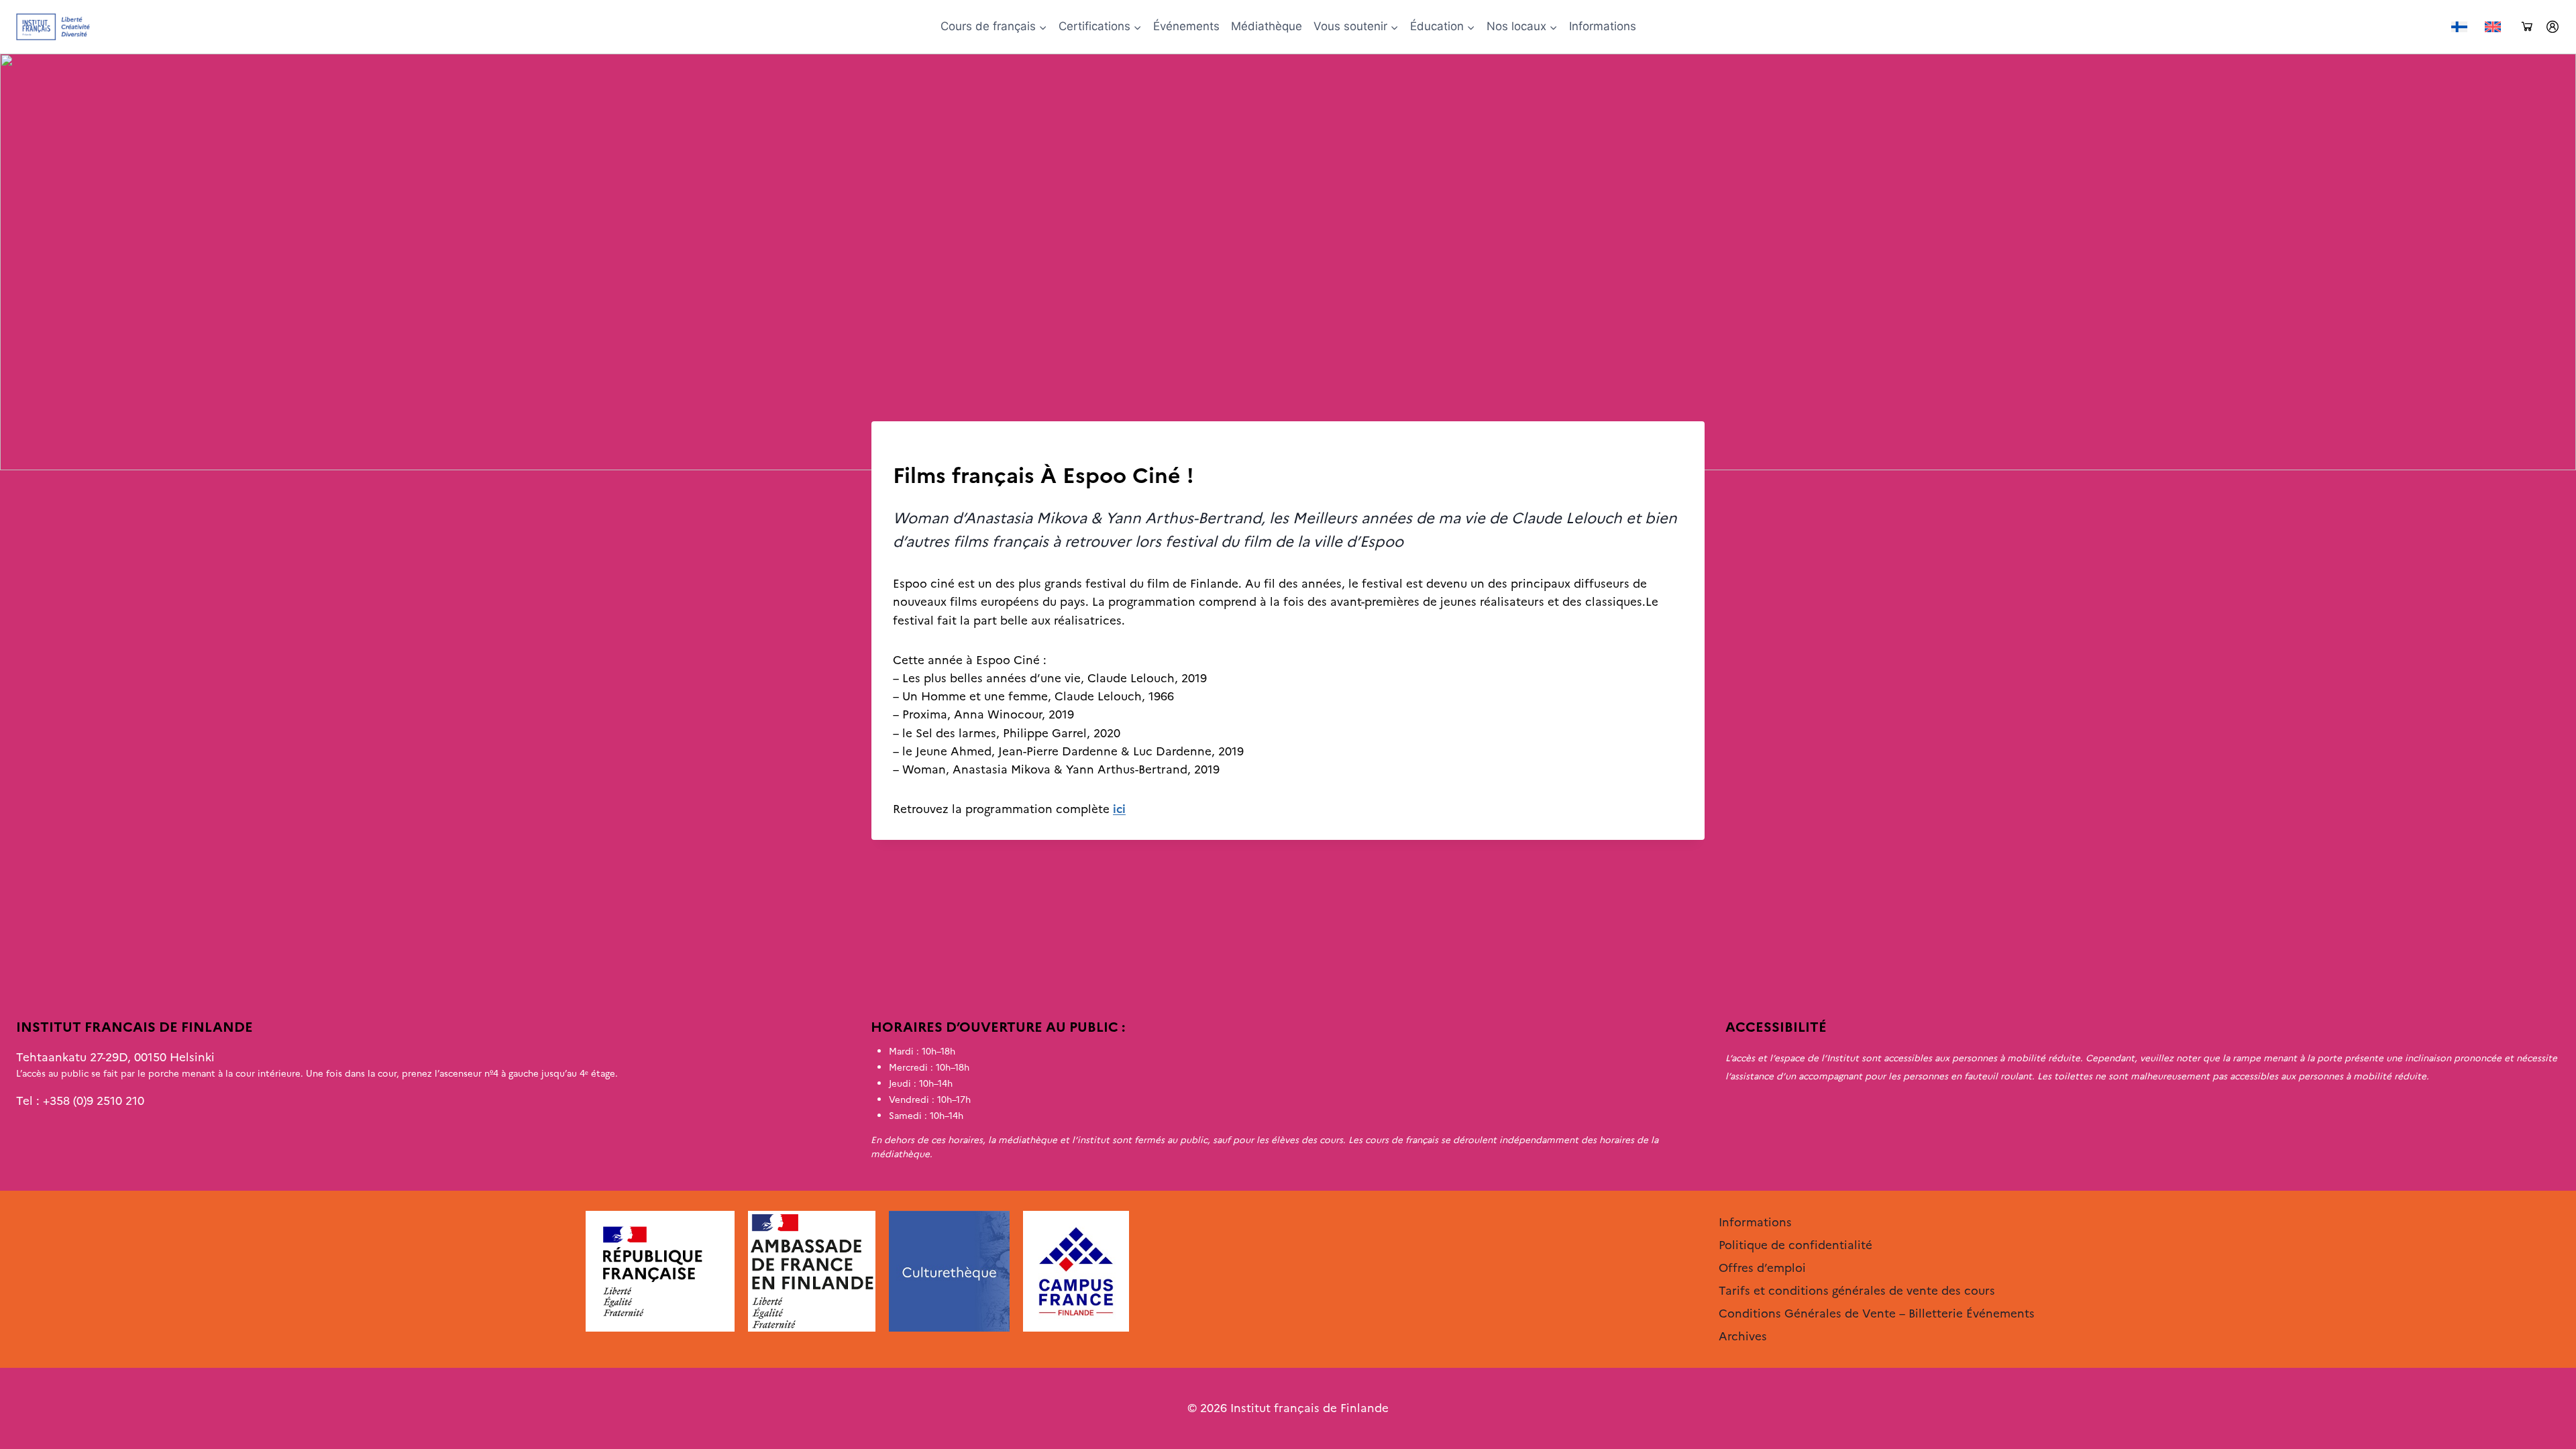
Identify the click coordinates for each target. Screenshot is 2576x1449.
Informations (1603, 26)
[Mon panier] (2527, 27)
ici (1119, 809)
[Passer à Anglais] (2493, 27)
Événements (1186, 26)
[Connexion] (2553, 27)
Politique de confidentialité (1795, 1245)
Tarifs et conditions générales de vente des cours (1857, 1291)
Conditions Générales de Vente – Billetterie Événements (1877, 1313)
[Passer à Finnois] (2459, 27)
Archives (916, 449)
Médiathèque (1267, 26)
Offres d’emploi (1762, 1268)
